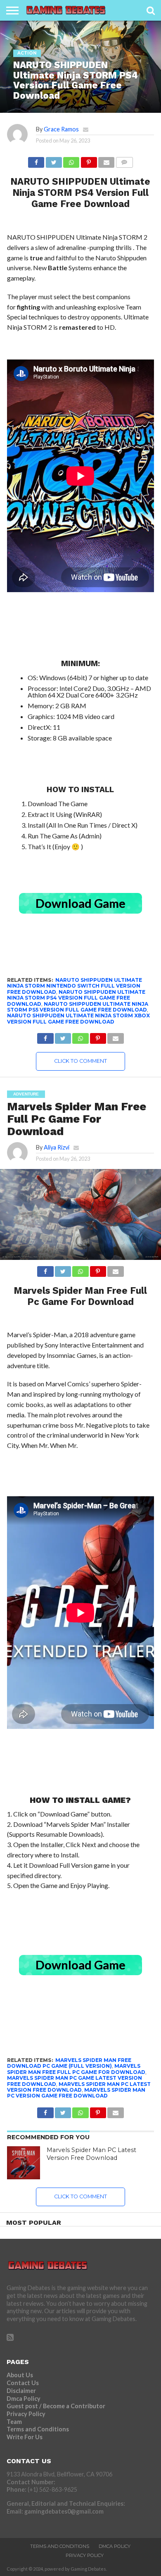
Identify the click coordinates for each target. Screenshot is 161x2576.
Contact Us (23, 2383)
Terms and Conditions (38, 2429)
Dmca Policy (24, 2399)
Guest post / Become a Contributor (56, 2406)
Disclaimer (21, 2391)
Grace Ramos (61, 129)
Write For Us (25, 2437)
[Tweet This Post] (53, 160)
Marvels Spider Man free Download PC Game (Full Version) (69, 2063)
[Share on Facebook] (36, 160)
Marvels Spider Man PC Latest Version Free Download (79, 2087)
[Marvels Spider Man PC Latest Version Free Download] (24, 2163)
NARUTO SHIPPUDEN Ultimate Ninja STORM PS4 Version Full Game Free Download (76, 998)
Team (14, 2422)
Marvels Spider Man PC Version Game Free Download (76, 2093)
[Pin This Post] (89, 160)
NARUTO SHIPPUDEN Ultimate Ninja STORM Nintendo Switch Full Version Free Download (75, 986)
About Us (20, 2375)
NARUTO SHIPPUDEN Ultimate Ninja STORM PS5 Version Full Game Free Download (78, 1007)
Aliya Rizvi (57, 1147)
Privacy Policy (26, 2414)
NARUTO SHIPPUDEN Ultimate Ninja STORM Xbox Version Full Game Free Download (78, 1018)
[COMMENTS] (124, 160)
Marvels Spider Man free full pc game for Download (76, 2069)
